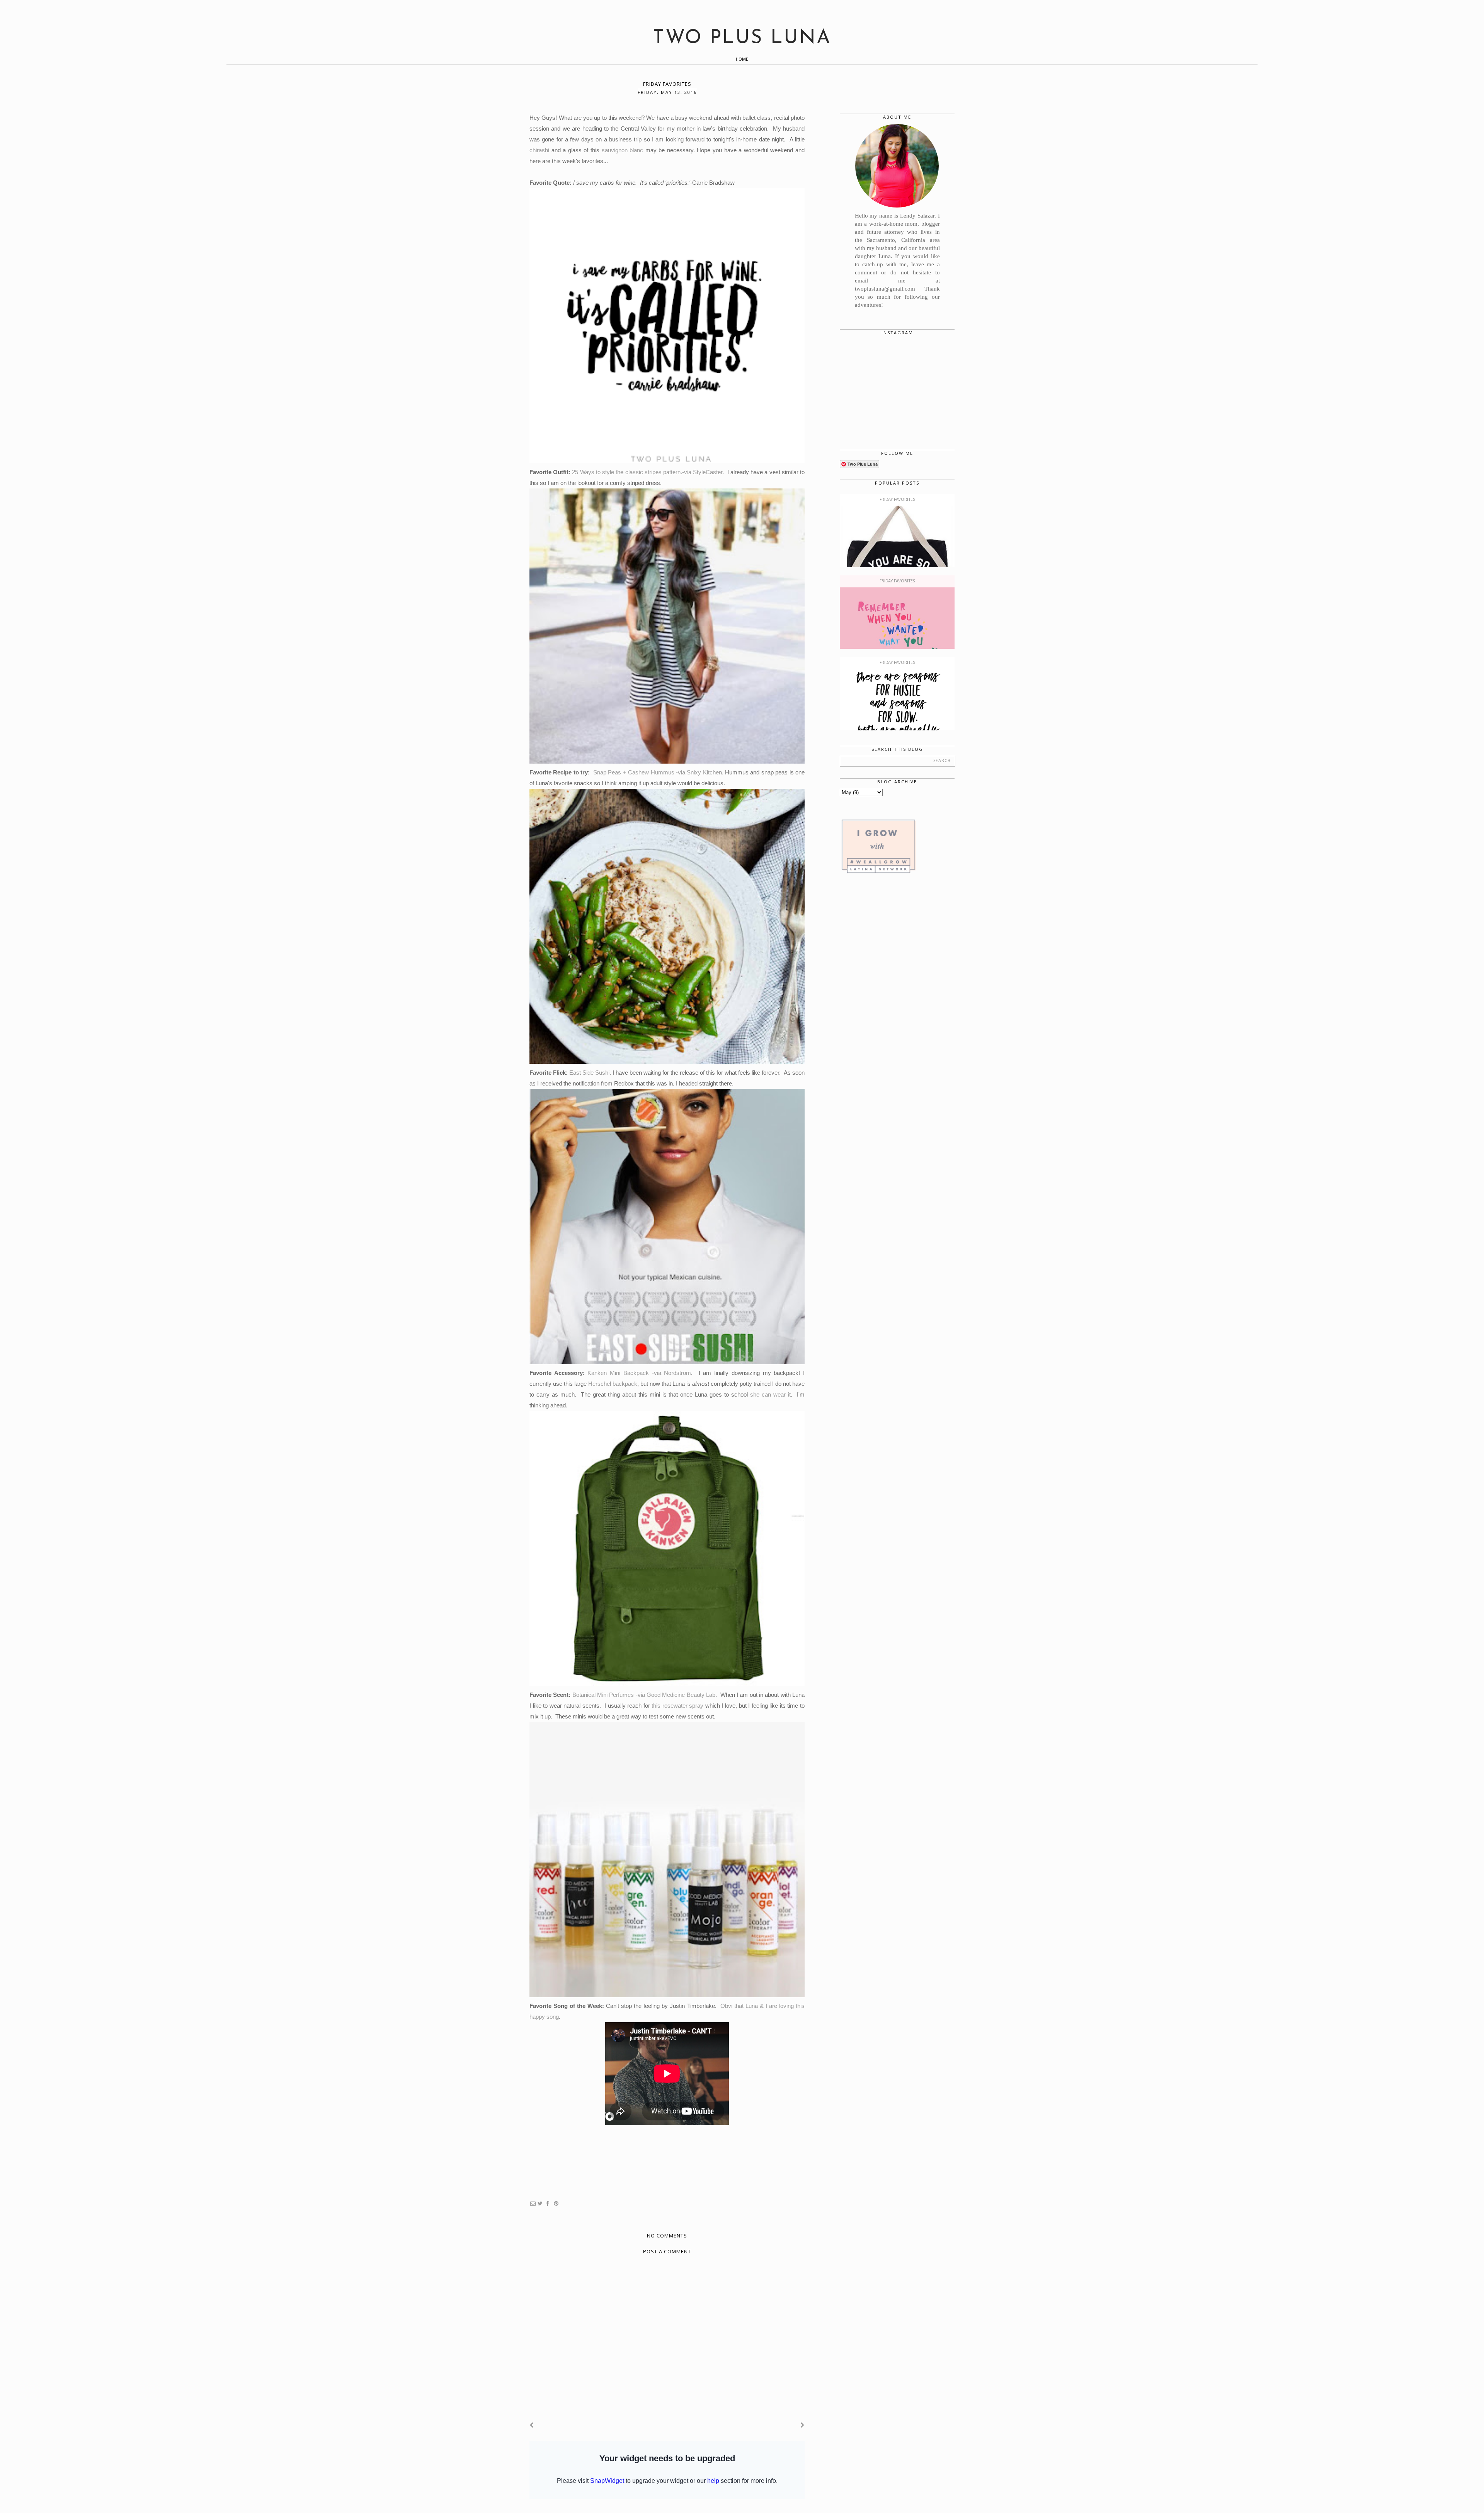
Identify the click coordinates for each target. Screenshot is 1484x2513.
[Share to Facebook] (548, 2204)
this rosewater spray (677, 1706)
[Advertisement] (897, 1015)
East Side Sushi (589, 1073)
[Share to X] (540, 2204)
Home (742, 60)
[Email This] (533, 2204)
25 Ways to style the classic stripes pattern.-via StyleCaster (647, 472)
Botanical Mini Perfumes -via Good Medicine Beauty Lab (644, 1695)
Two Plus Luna (742, 38)
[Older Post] (802, 2425)
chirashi (539, 150)
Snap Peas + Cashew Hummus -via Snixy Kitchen (658, 772)
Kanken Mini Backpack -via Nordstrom (639, 1373)
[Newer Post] (532, 2425)
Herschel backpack (613, 1384)
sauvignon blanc (623, 150)
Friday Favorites (897, 500)
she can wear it (770, 1394)
